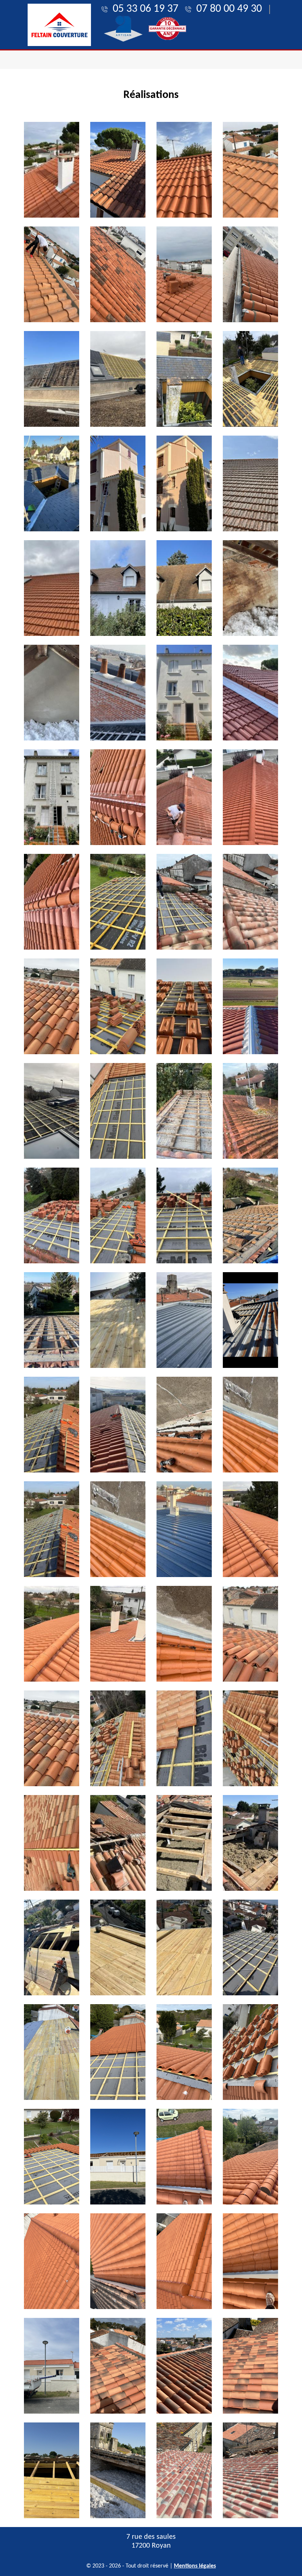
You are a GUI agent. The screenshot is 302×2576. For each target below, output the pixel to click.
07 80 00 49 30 (229, 9)
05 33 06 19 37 (145, 9)
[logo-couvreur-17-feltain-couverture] (59, 25)
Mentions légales (195, 2566)
